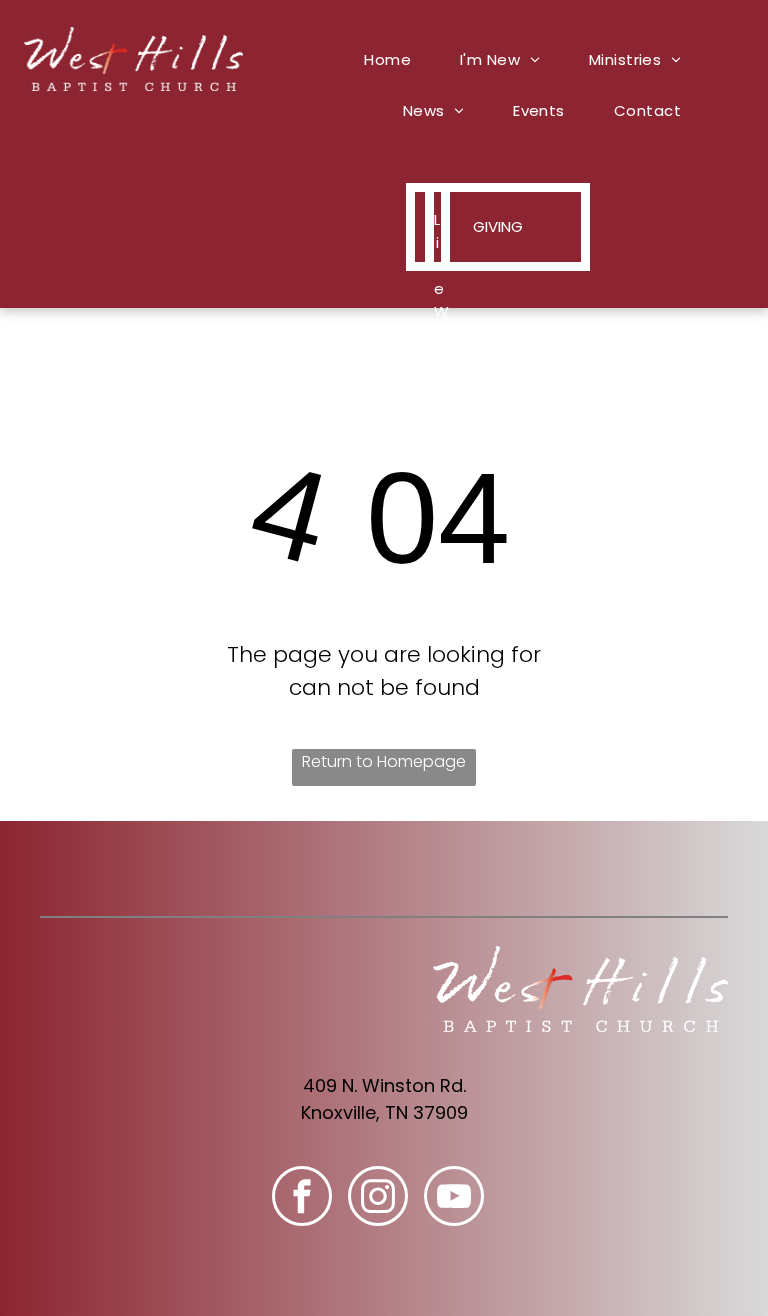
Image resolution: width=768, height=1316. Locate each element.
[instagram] (378, 1198)
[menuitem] (395, 59)
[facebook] (302, 1198)
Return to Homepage (384, 761)
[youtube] (454, 1198)
